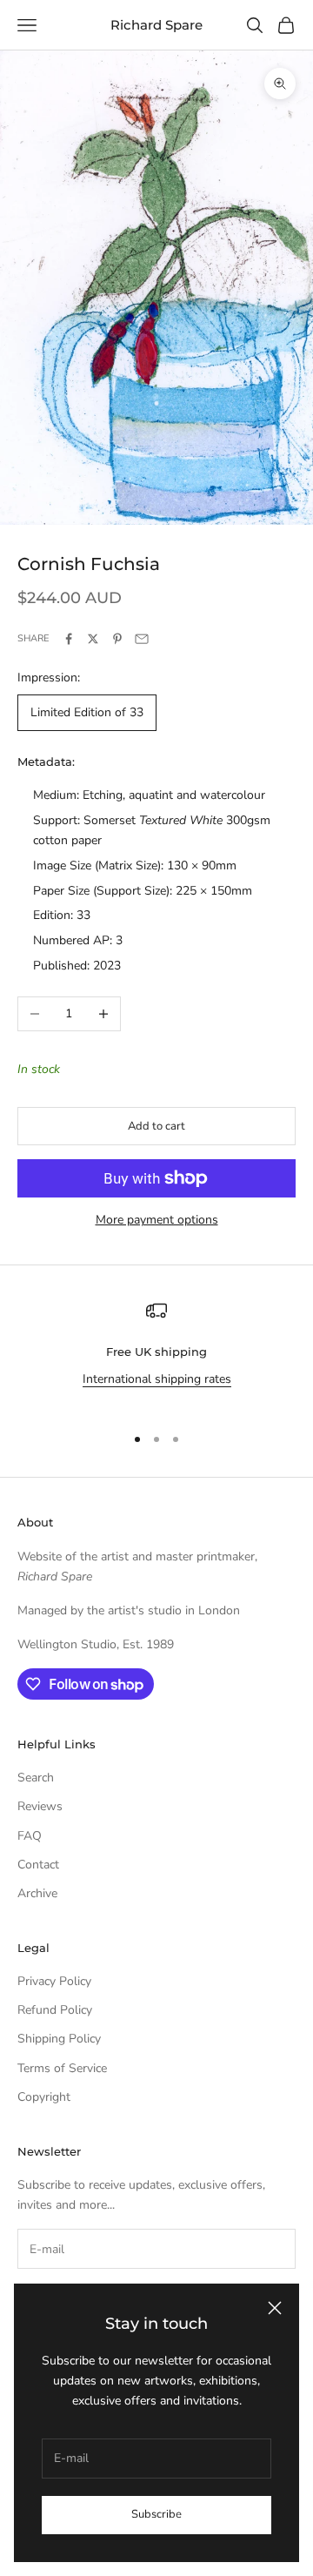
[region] (156, 1355)
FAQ (30, 1836)
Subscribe (156, 2514)
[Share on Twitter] (93, 639)
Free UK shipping (156, 1352)
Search (36, 1778)
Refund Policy (55, 2010)
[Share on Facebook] (69, 639)
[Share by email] (142, 639)
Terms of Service (62, 2068)
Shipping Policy (59, 2039)
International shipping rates (157, 1379)
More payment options (157, 1220)
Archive (37, 1893)
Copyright (44, 2097)
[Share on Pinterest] (117, 639)
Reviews (40, 1806)
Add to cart (156, 1126)
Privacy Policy (54, 1981)
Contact (38, 1865)
